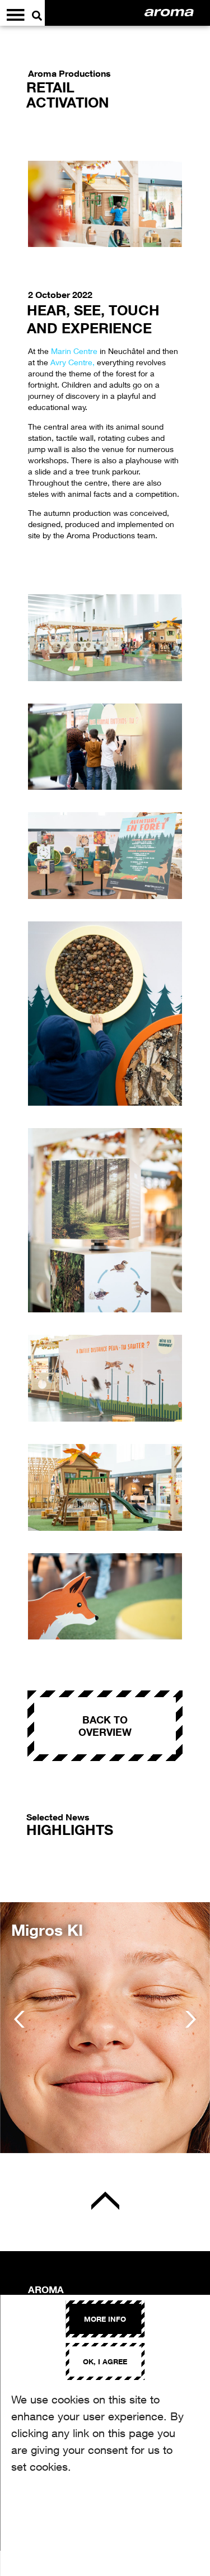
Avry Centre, (73, 362)
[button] (19, 2019)
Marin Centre (75, 351)
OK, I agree (105, 2361)
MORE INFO (105, 2319)
